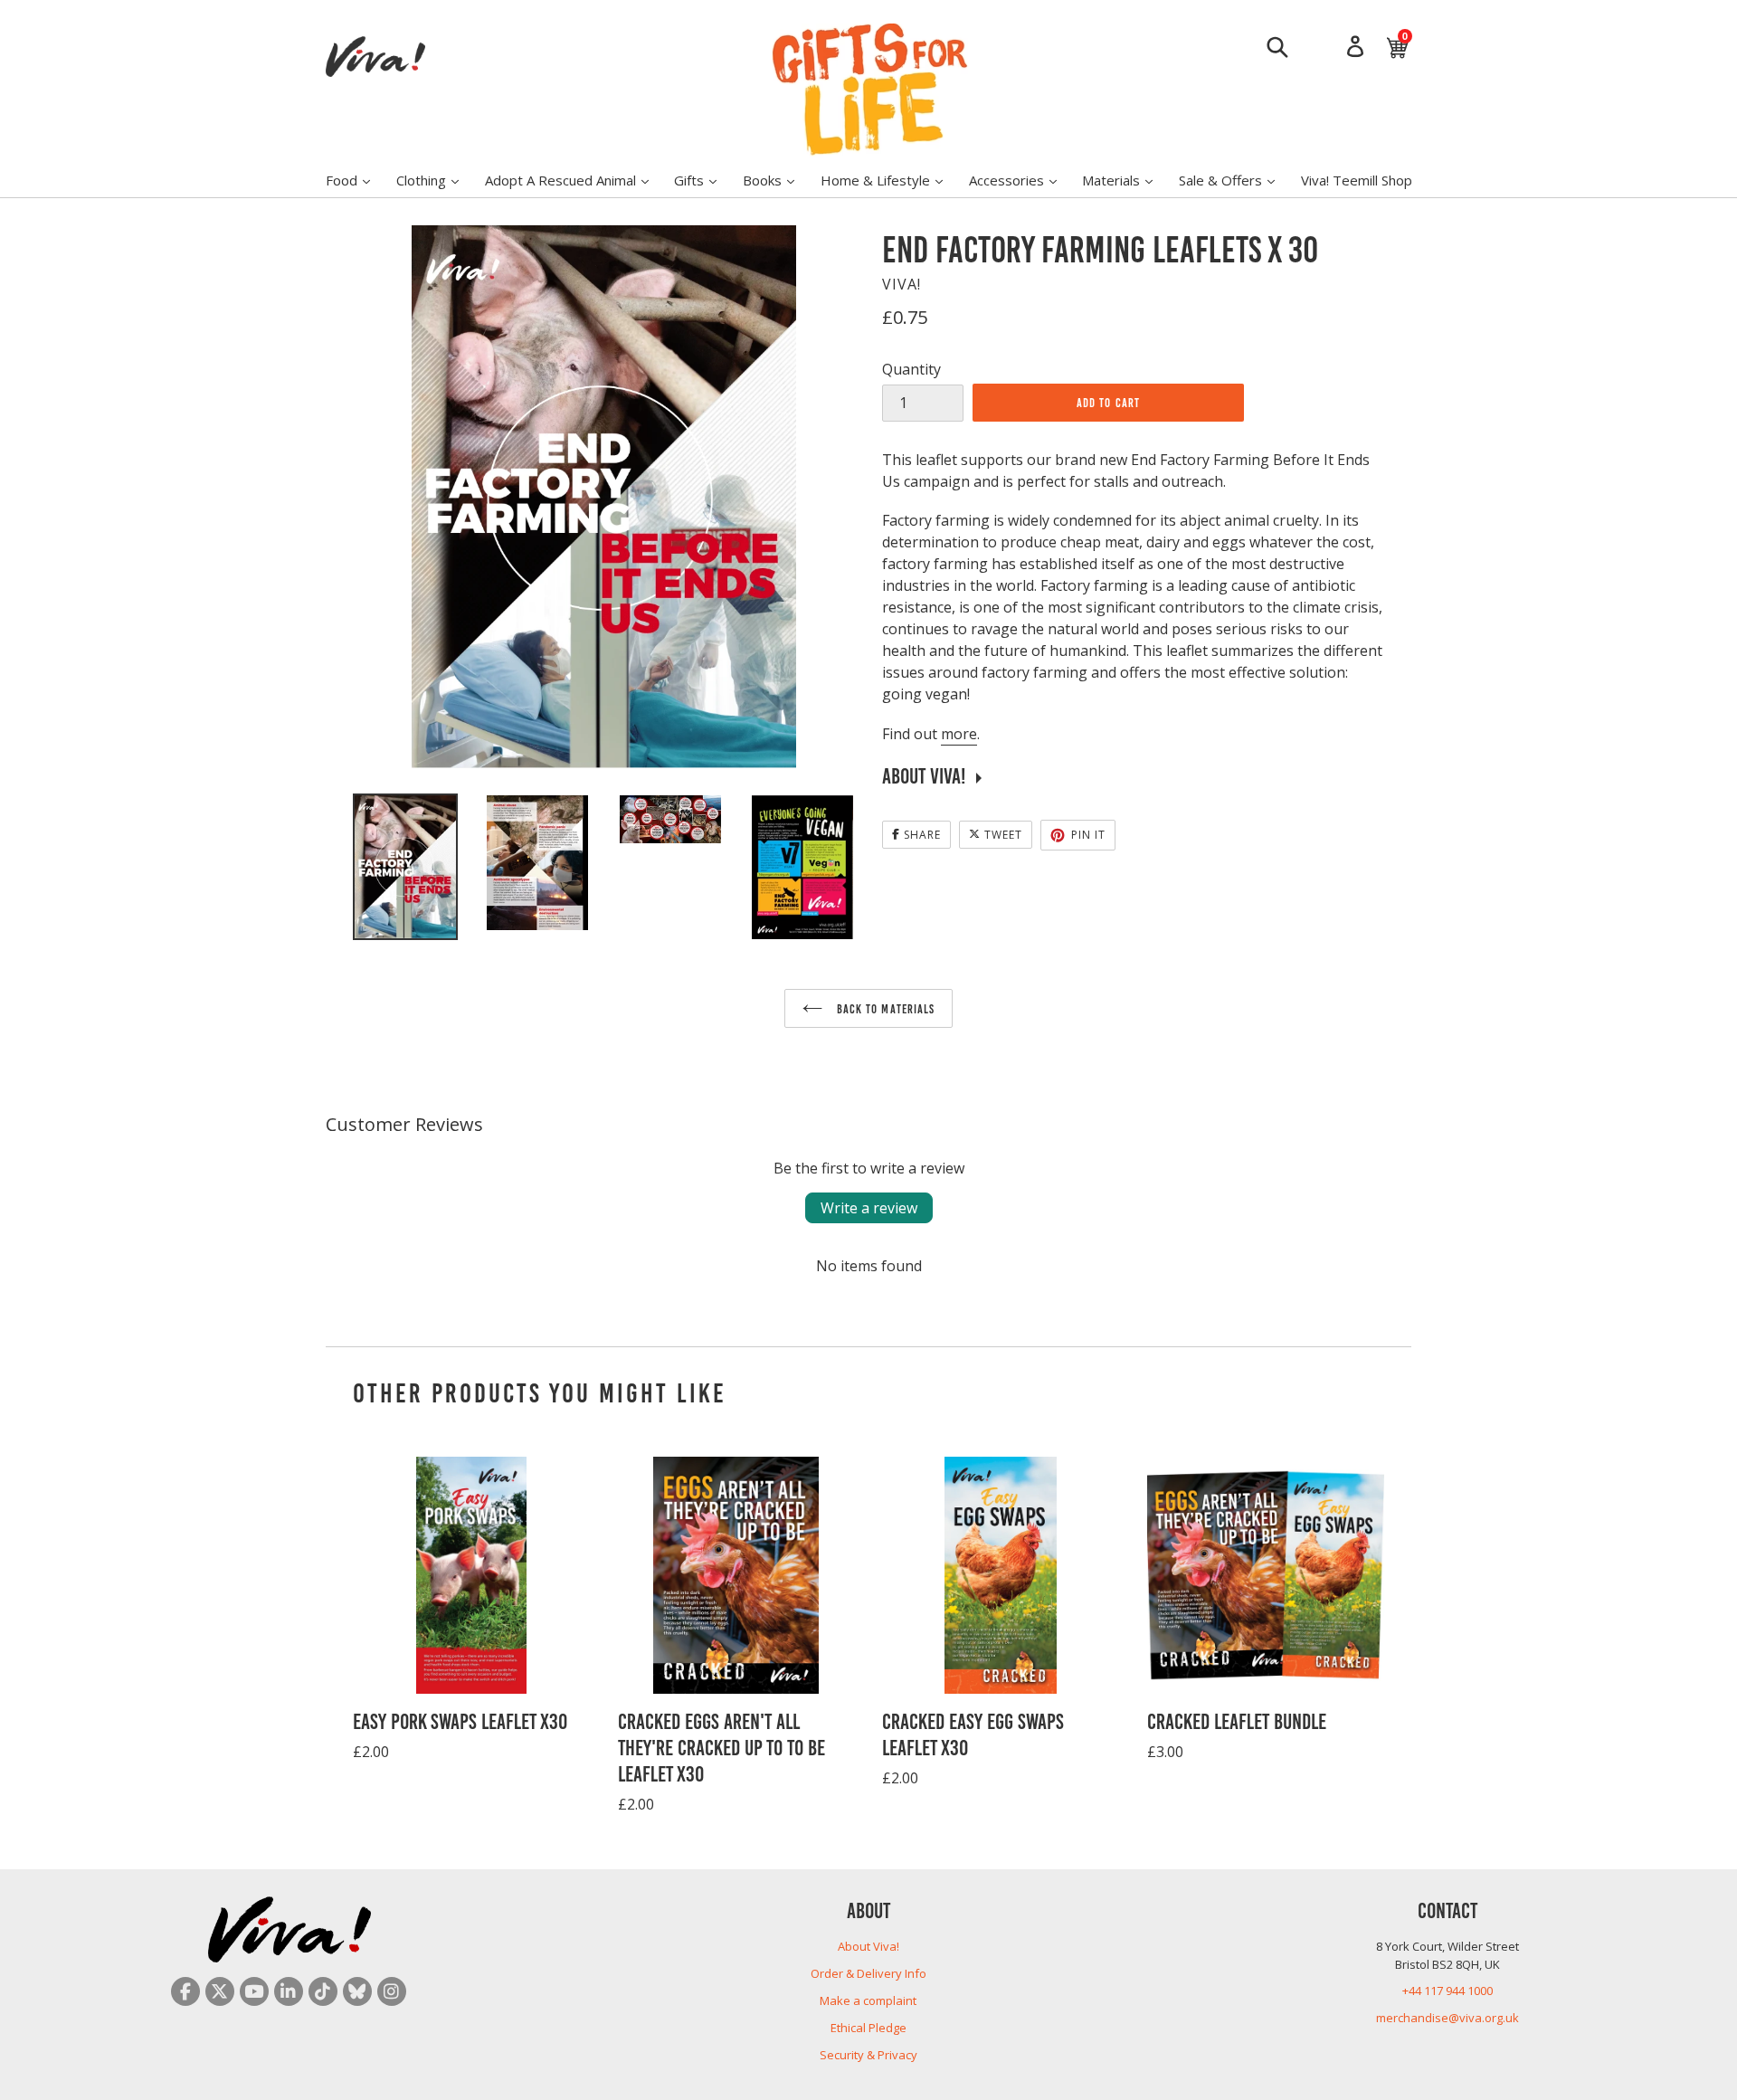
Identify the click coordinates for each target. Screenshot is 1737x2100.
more (959, 734)
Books (778, 180)
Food (357, 180)
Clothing (437, 180)
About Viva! (868, 1946)
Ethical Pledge (868, 2028)
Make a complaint (868, 2000)
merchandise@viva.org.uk (1447, 2018)
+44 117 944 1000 (1447, 1991)
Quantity (911, 369)
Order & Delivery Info (868, 1973)
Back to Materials (883, 1008)
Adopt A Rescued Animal (576, 180)
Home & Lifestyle (891, 180)
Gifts (704, 180)
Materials (1126, 180)
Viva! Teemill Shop (1357, 180)
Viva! (902, 284)
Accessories (1022, 180)
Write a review (869, 1208)
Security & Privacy (868, 2055)
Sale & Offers (1236, 180)
